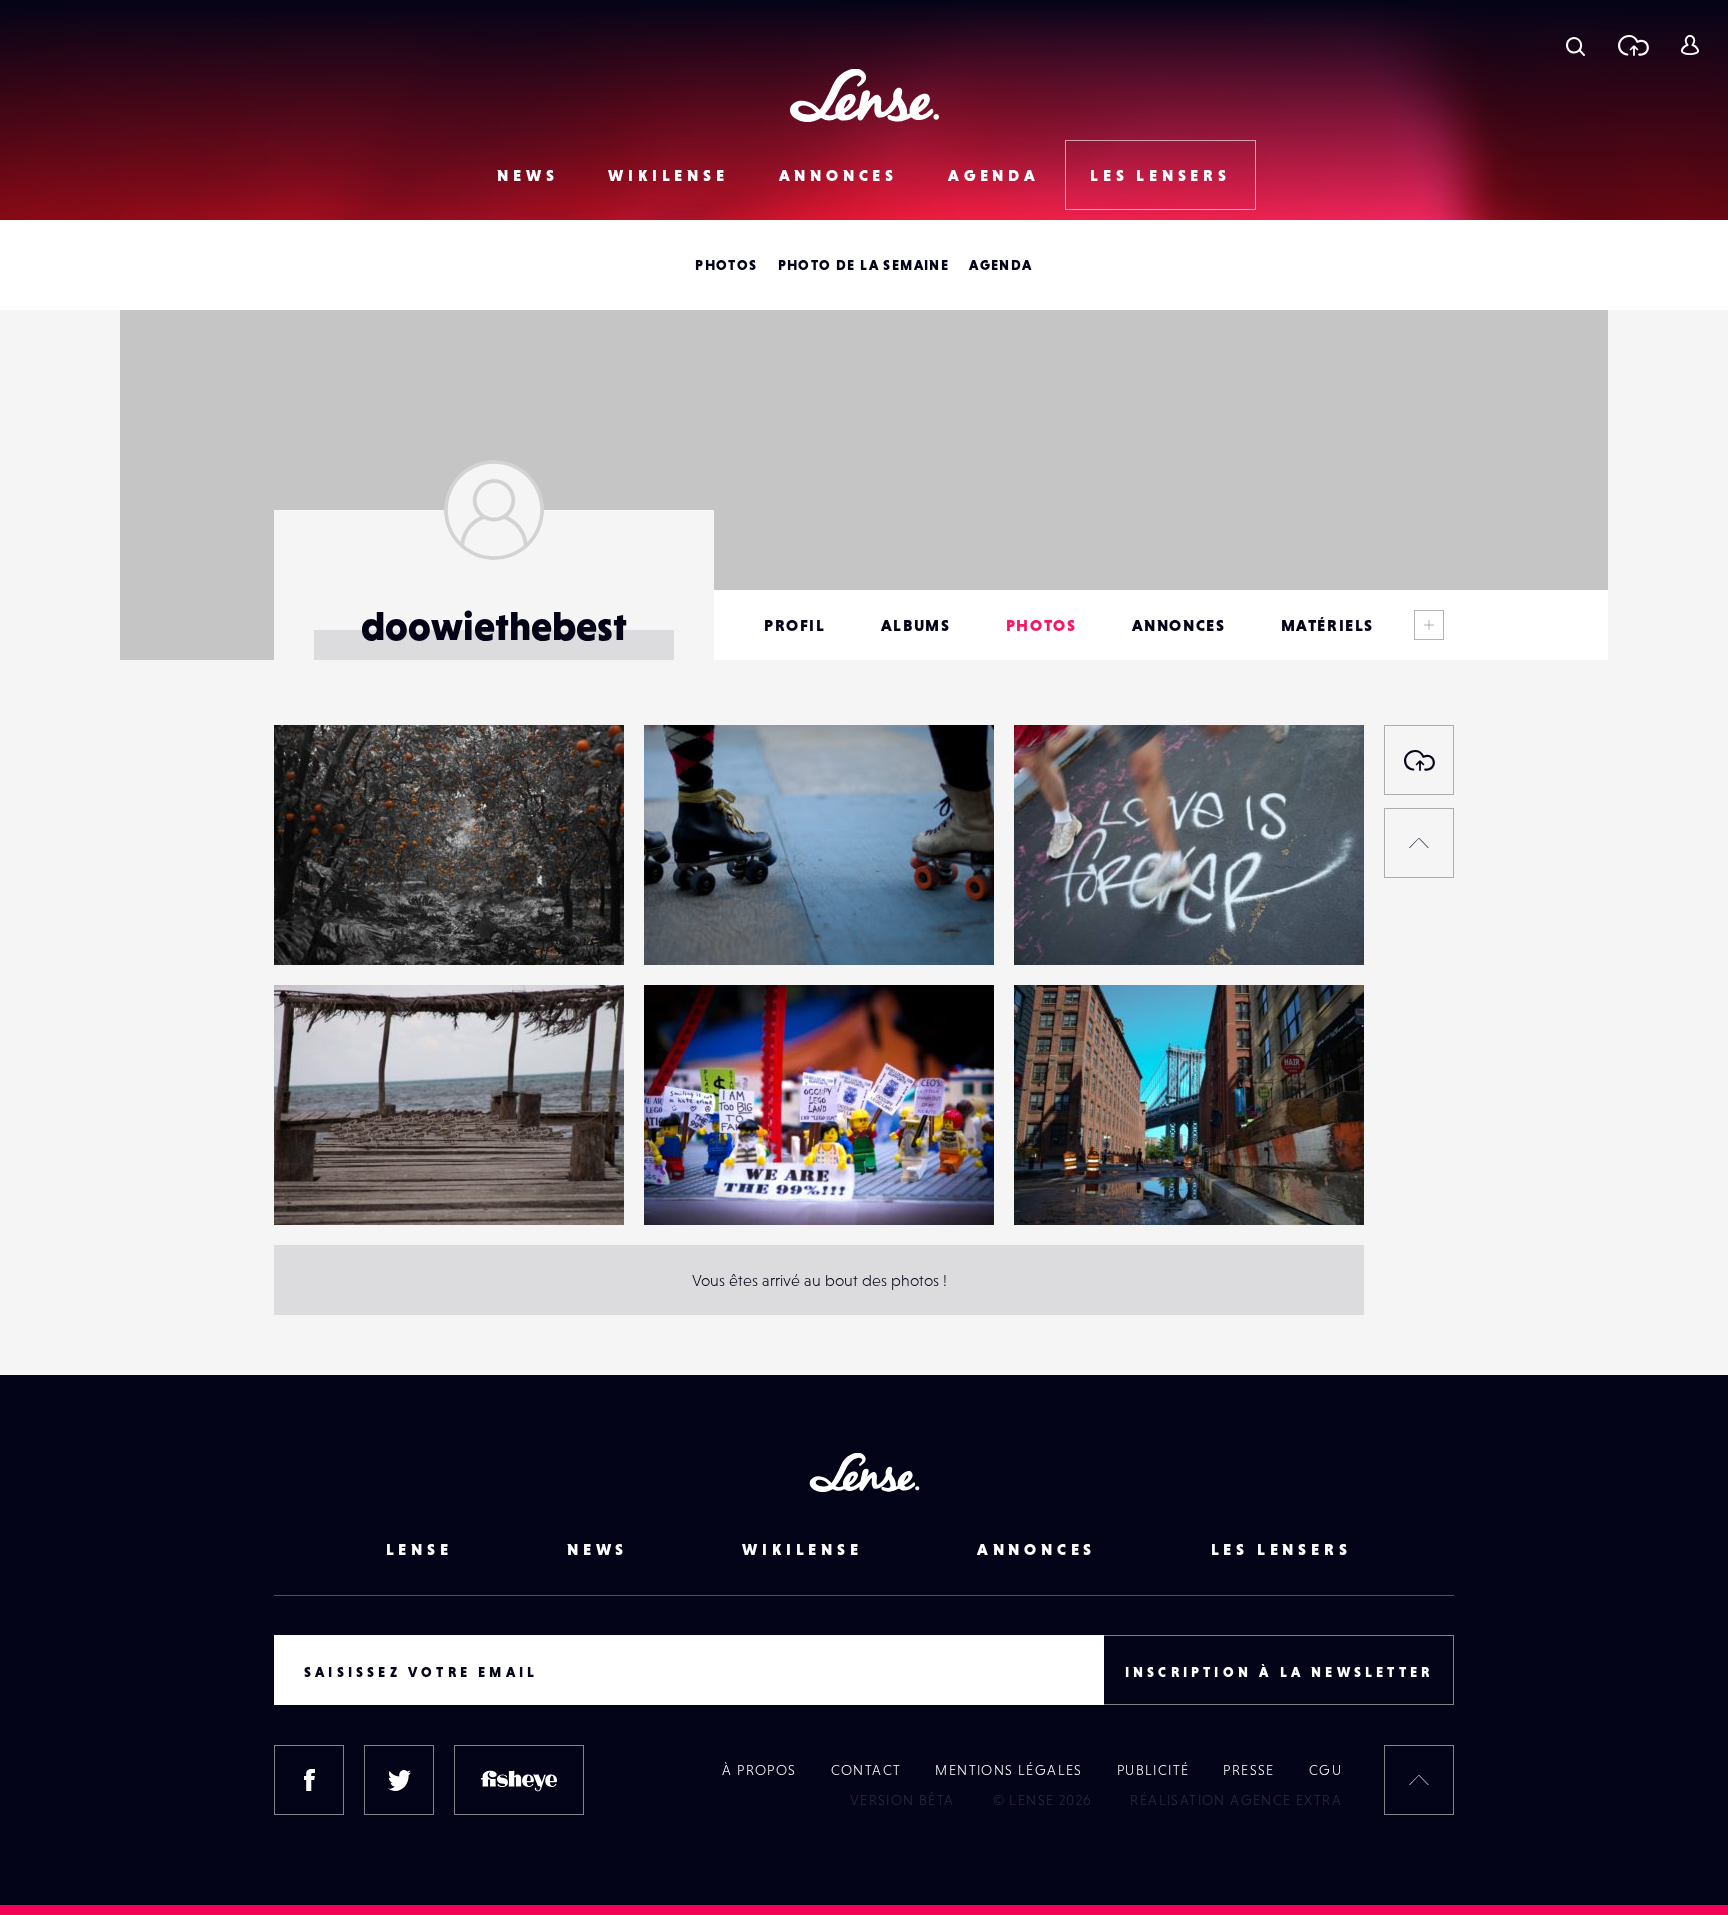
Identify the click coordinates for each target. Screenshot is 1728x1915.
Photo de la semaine (864, 265)
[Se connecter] (1689, 45)
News (527, 175)
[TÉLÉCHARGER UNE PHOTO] (1419, 760)
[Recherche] (1575, 45)
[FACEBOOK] (309, 1780)
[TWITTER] (399, 1780)
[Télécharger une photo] (1632, 45)
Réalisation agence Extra (1236, 1800)
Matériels (1327, 625)
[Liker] (579, 780)
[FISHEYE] (519, 1780)
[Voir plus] (1429, 625)
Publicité (1153, 1770)
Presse (1248, 1770)
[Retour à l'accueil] (864, 95)
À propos (759, 1770)
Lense (419, 1549)
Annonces (838, 175)
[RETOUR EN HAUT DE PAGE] (1419, 843)
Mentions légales (1008, 1770)
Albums (916, 625)
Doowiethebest (347, 924)
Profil (795, 625)
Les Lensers (1160, 175)
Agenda (994, 175)
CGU (1325, 1770)
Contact (866, 1770)
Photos (726, 265)
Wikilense (668, 175)
